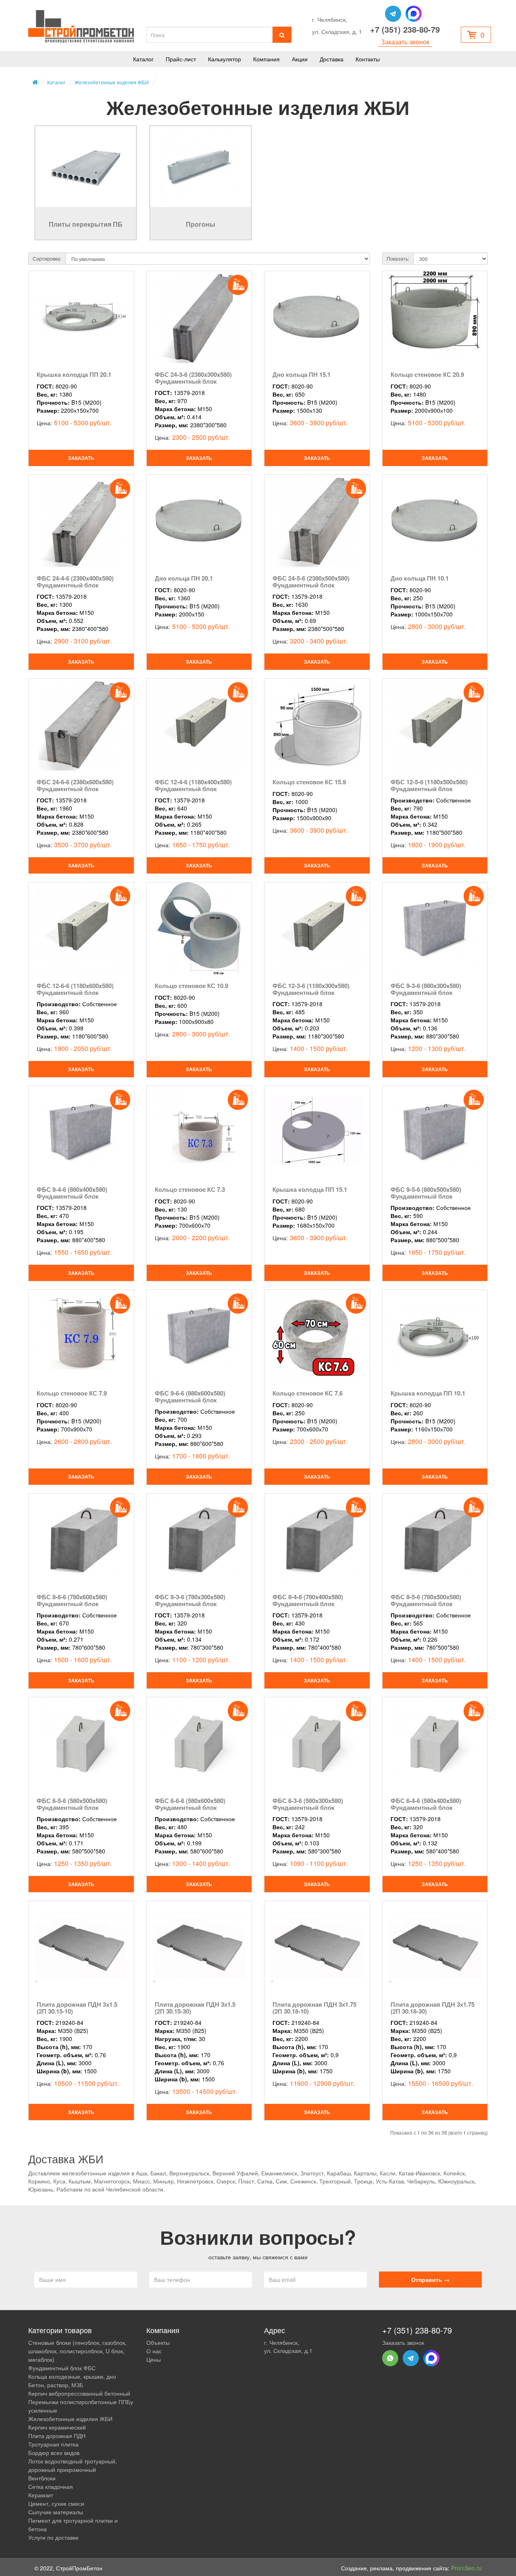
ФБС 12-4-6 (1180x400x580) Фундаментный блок (193, 785)
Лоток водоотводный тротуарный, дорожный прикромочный (73, 2465)
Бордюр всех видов (54, 2453)
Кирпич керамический (57, 2427)
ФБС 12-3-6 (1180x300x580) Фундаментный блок (311, 989)
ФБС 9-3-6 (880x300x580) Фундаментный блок (426, 989)
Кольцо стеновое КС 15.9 (309, 782)
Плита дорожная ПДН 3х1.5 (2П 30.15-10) (77, 2008)
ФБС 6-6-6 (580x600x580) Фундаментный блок (190, 1804)
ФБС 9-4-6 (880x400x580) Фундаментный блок (72, 1193)
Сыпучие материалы (56, 2512)
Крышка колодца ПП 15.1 (310, 1189)
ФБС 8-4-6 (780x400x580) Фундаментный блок (308, 1600)
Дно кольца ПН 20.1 (184, 578)
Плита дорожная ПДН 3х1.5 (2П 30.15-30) (195, 2008)
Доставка (332, 59)
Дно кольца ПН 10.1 (420, 578)
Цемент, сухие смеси (56, 2503)
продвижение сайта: (439, 2568)
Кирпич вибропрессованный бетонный (79, 2393)
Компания (266, 59)
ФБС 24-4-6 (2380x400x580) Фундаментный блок (75, 582)
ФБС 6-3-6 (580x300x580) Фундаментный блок (308, 1804)
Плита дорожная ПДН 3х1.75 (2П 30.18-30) (433, 2008)
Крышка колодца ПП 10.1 (428, 1393)
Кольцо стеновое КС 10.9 (191, 986)
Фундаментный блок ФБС (62, 2368)
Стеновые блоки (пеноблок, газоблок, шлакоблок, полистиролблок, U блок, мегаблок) (77, 2351)
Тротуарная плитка (53, 2444)
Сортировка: (47, 258)
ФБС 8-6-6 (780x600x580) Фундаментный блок (72, 1600)
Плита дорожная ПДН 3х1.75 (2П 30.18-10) (314, 2008)
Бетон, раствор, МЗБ (56, 2385)
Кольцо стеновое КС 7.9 (72, 1393)
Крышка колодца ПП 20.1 (74, 374)
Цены (154, 2359)
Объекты (158, 2342)
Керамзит (41, 2495)
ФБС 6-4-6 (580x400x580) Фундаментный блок (426, 1804)
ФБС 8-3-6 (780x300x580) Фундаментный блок (190, 1600)
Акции (300, 59)
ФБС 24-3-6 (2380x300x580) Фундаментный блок (193, 378)
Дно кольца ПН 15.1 (302, 374)
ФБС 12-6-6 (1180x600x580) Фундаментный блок (75, 989)
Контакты (368, 59)
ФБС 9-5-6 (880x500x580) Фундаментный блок (426, 1193)
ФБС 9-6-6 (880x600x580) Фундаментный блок (190, 1397)
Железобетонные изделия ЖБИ (112, 82)
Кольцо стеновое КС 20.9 (427, 374)
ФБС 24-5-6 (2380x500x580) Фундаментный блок (311, 582)
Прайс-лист (181, 59)
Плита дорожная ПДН (57, 2436)
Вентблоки (42, 2478)
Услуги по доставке (53, 2537)
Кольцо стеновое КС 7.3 (190, 1189)
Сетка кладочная (51, 2486)
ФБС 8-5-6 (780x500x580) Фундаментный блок (426, 1600)
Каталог (143, 59)
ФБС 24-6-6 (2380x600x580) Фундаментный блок (75, 785)
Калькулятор (225, 59)
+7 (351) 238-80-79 (405, 29)
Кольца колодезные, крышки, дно (72, 2376)
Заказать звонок (405, 42)
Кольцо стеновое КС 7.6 (308, 1393)
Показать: (398, 258)
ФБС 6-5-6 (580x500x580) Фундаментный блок (72, 1804)
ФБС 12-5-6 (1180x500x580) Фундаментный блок (429, 785)
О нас (154, 2351)
